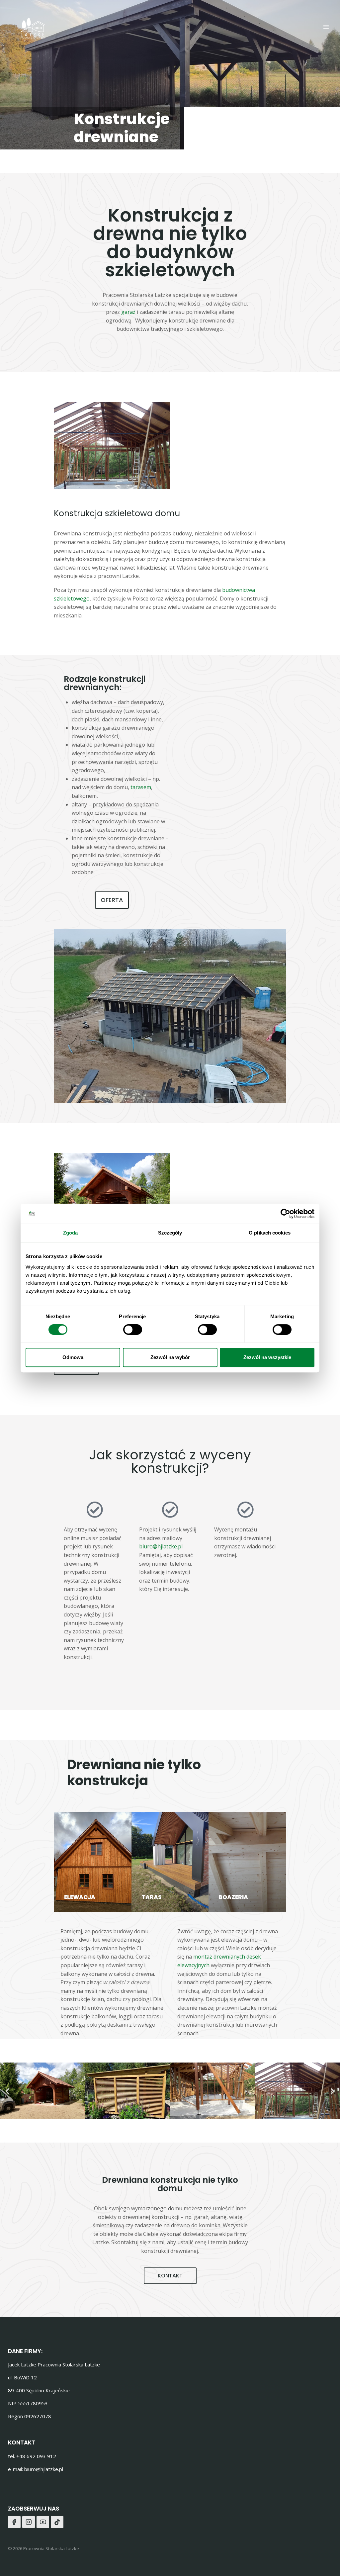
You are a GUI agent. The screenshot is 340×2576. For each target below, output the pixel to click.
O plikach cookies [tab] (270, 1233)
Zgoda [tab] (71, 1233)
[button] (7, 2091)
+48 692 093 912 (36, 2456)
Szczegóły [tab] (170, 1233)
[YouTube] (43, 2522)
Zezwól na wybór (170, 1357)
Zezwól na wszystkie (267, 1357)
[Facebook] (14, 2522)
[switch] (133, 1330)
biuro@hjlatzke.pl (161, 1546)
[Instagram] (29, 2522)
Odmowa (73, 1357)
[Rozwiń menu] (326, 27)
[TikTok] (57, 2522)
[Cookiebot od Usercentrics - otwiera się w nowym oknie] (285, 1214)
